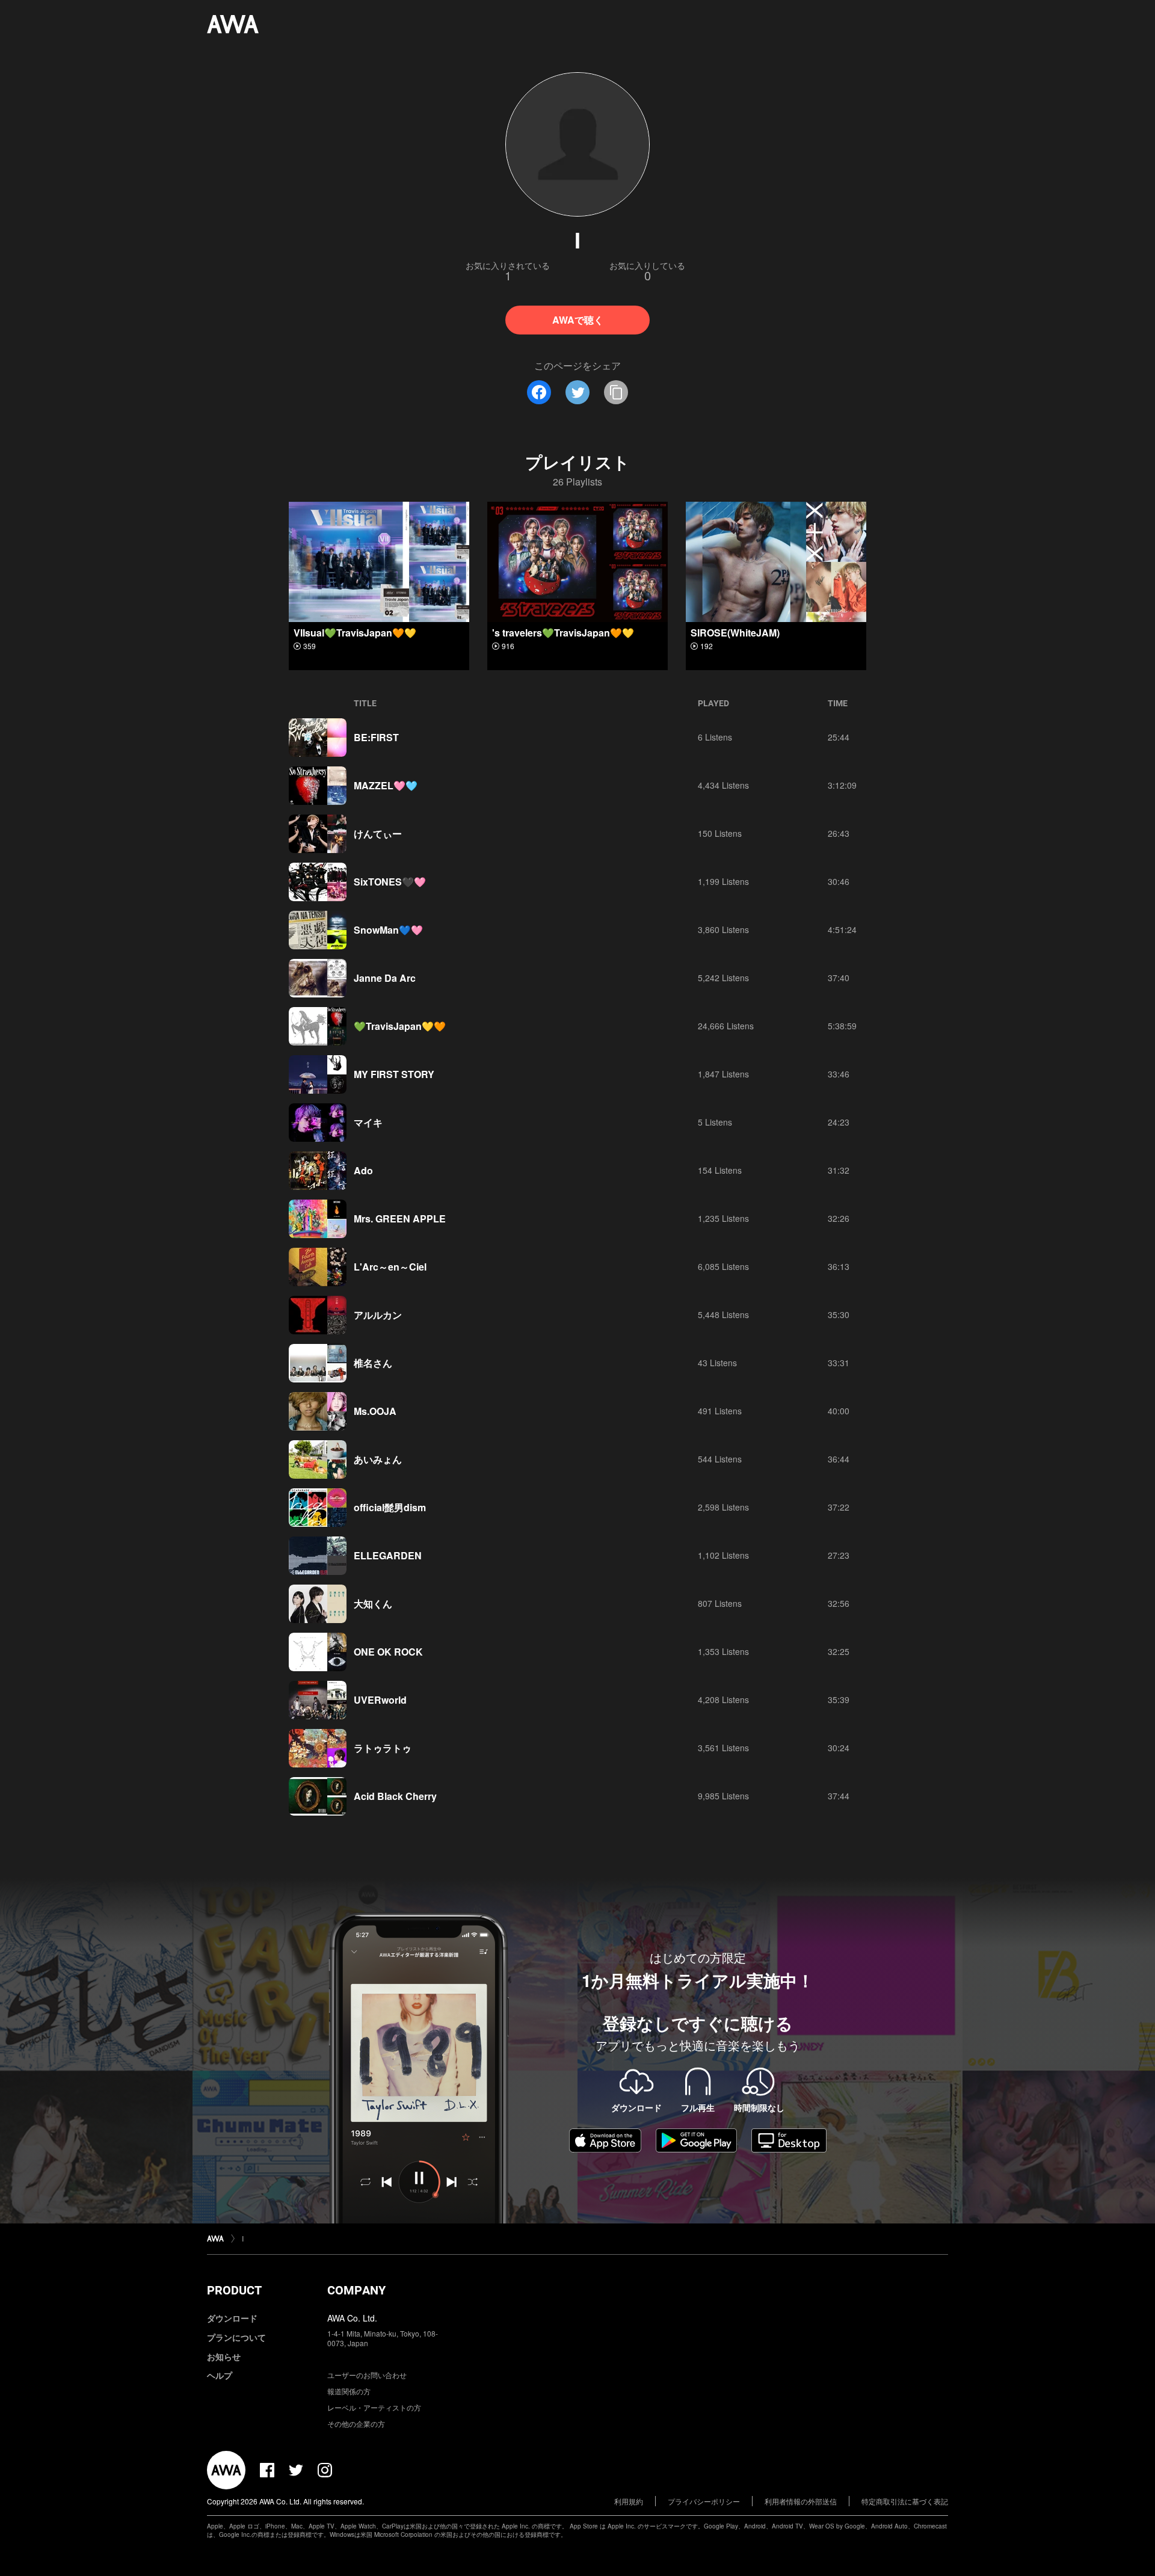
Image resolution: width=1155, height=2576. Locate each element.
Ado (363, 1170)
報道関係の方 (349, 2391)
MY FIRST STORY (394, 1074)
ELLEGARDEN (388, 1555)
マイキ (368, 1122)
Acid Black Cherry (395, 1796)
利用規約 (629, 2501)
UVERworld (380, 1700)
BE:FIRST (376, 737)
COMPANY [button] (356, 2290)
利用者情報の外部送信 (801, 2501)
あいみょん (378, 1459)
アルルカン (378, 1315)
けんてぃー (378, 834)
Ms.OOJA (375, 1411)
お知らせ (224, 2356)
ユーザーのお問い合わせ (367, 2375)
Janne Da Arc (385, 978)
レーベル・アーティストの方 (374, 2407)
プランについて (236, 2337)
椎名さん (373, 1363)
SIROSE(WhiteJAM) (735, 633)
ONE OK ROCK (388, 1652)
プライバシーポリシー (704, 2501)
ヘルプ (220, 2375)
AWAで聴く (578, 320)
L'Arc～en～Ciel (390, 1267)
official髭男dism (390, 1507)
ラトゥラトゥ (383, 1748)
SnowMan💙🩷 (388, 930)
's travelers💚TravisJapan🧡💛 (563, 633)
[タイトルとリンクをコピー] (616, 392)
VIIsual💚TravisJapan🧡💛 (355, 633)
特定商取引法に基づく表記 (905, 2501)
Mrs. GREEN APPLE (400, 1219)
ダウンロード (232, 2318)
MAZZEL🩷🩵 (386, 785)
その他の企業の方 (356, 2423)
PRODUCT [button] (234, 2290)
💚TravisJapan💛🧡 (400, 1026)
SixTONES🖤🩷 (390, 882)
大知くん (373, 1604)
